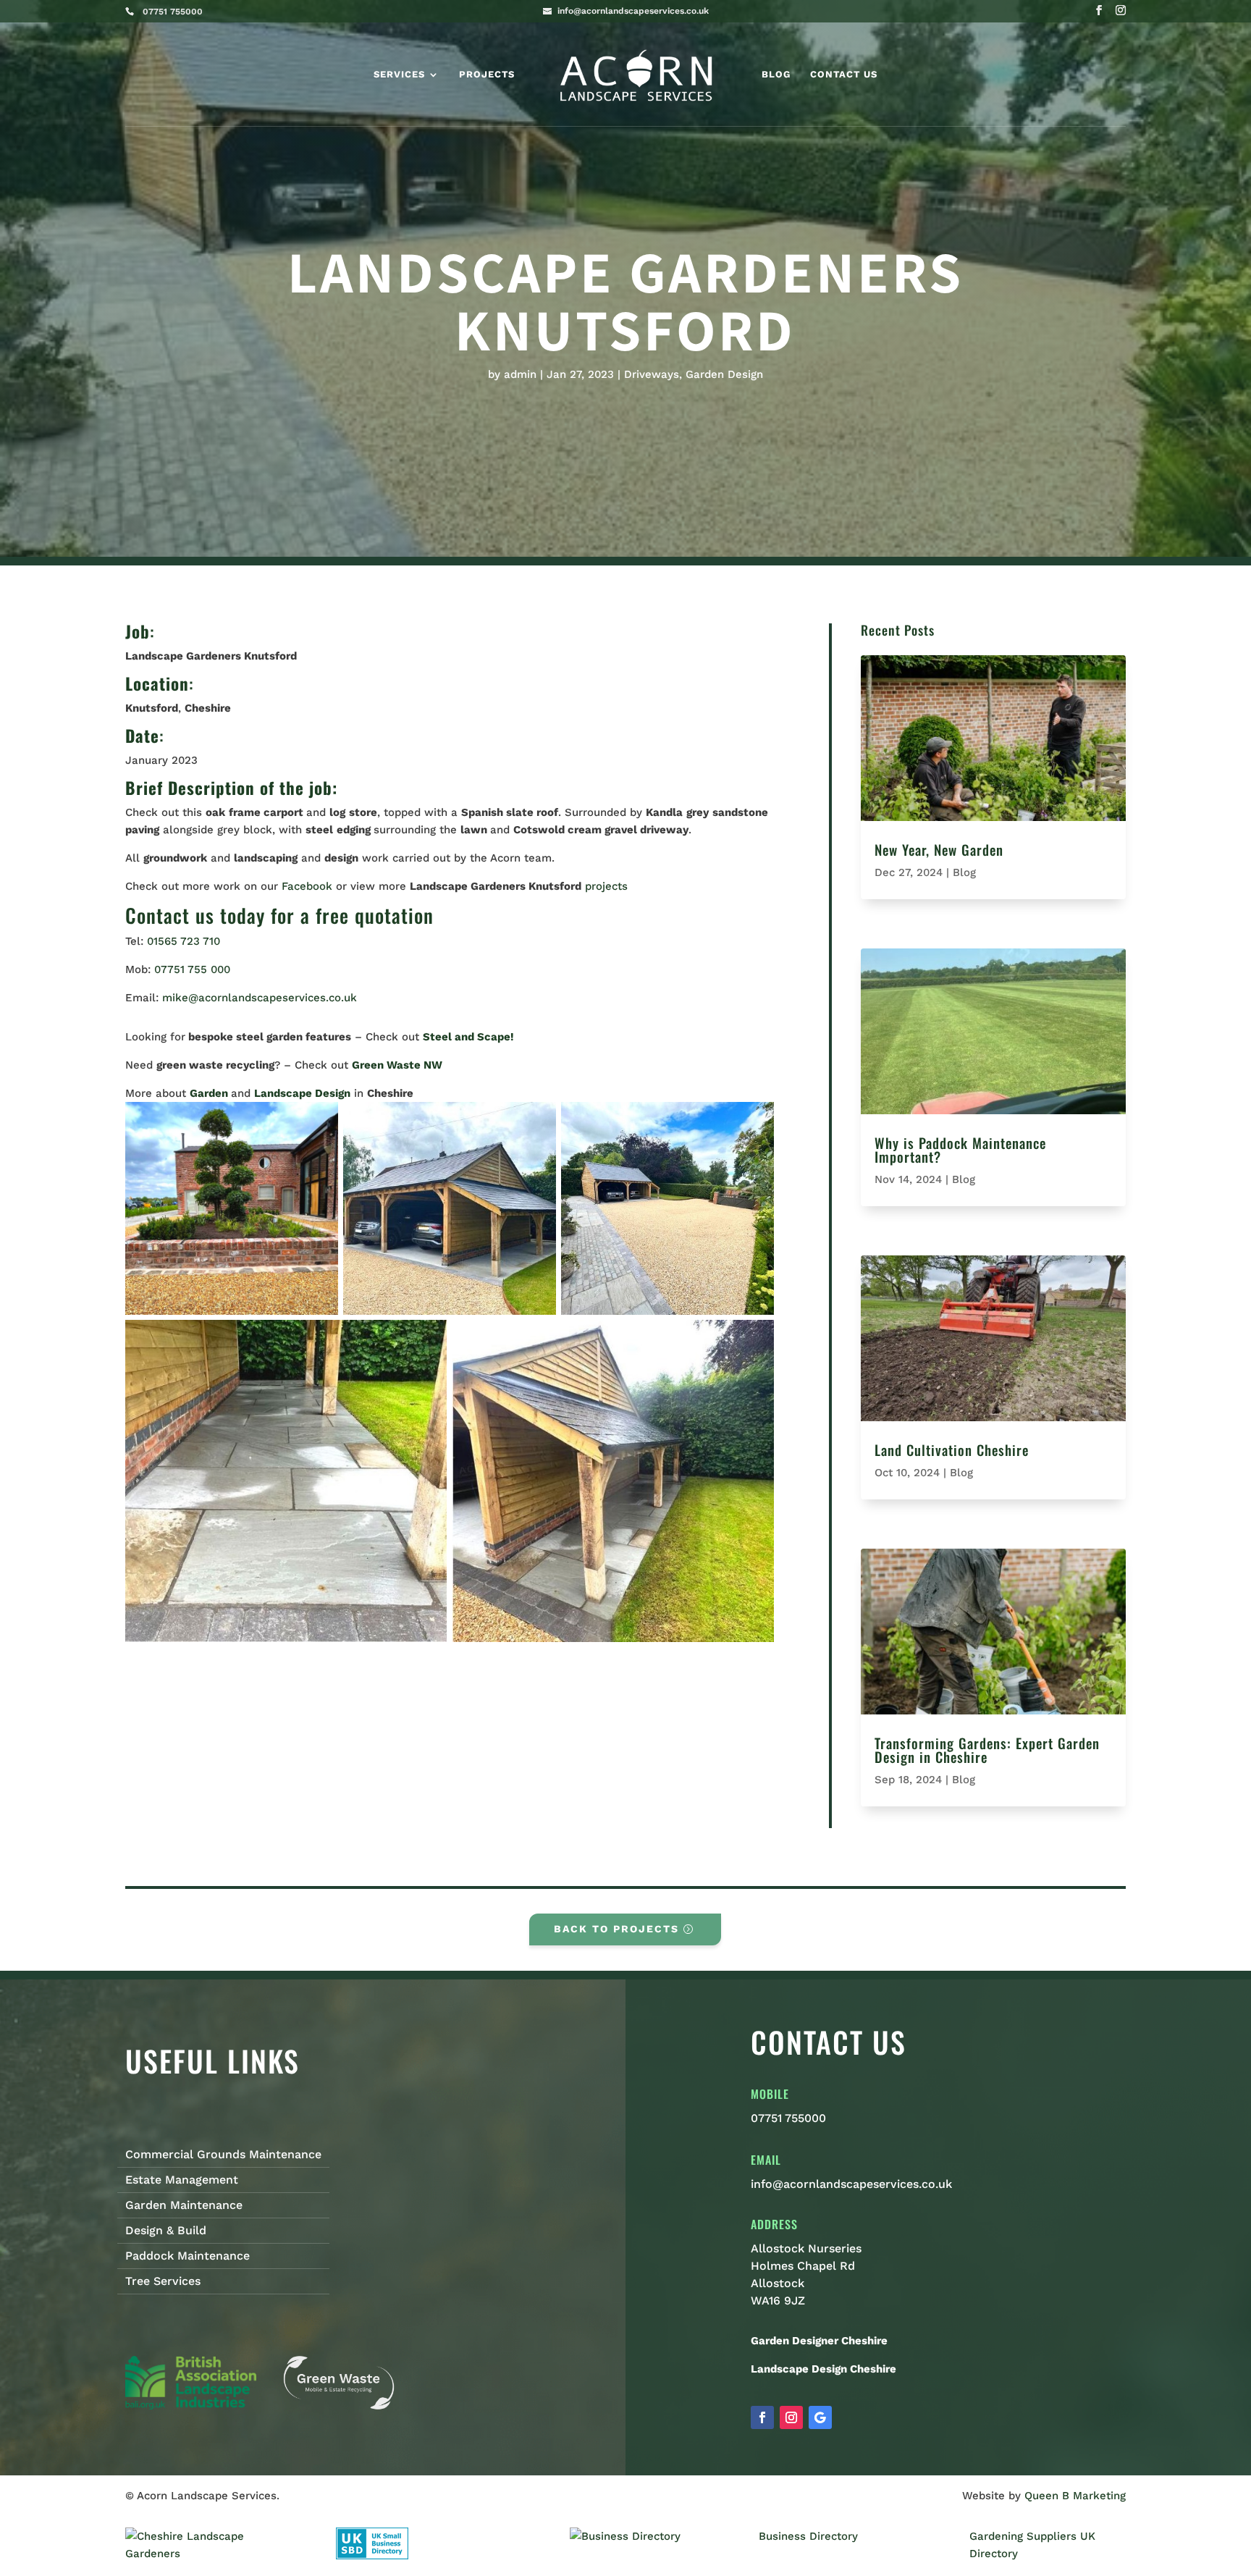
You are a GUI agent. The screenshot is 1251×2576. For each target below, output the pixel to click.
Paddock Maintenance (188, 2256)
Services (399, 75)
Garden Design (724, 374)
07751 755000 (788, 2118)
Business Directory (808, 2536)
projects (606, 886)
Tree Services (163, 2281)
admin (520, 374)
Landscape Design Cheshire (824, 2369)
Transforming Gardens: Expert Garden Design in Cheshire (987, 1750)
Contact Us (844, 75)
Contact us (170, 915)
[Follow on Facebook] (762, 2417)
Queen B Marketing (1075, 2496)
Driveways (652, 374)
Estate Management (182, 2180)
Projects (487, 75)
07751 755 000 (192, 969)
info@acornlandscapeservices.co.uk (851, 2184)
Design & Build (166, 2231)
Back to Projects (616, 1929)
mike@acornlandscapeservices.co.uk (260, 998)
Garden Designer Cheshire (819, 2341)
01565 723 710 (184, 941)
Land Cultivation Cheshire (952, 1449)
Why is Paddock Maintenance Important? (960, 1149)
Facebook (309, 886)
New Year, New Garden (939, 849)
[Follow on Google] (820, 2417)
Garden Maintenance (184, 2205)
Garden (209, 1093)
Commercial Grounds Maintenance (223, 2155)
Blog (776, 75)
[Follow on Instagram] (791, 2417)
